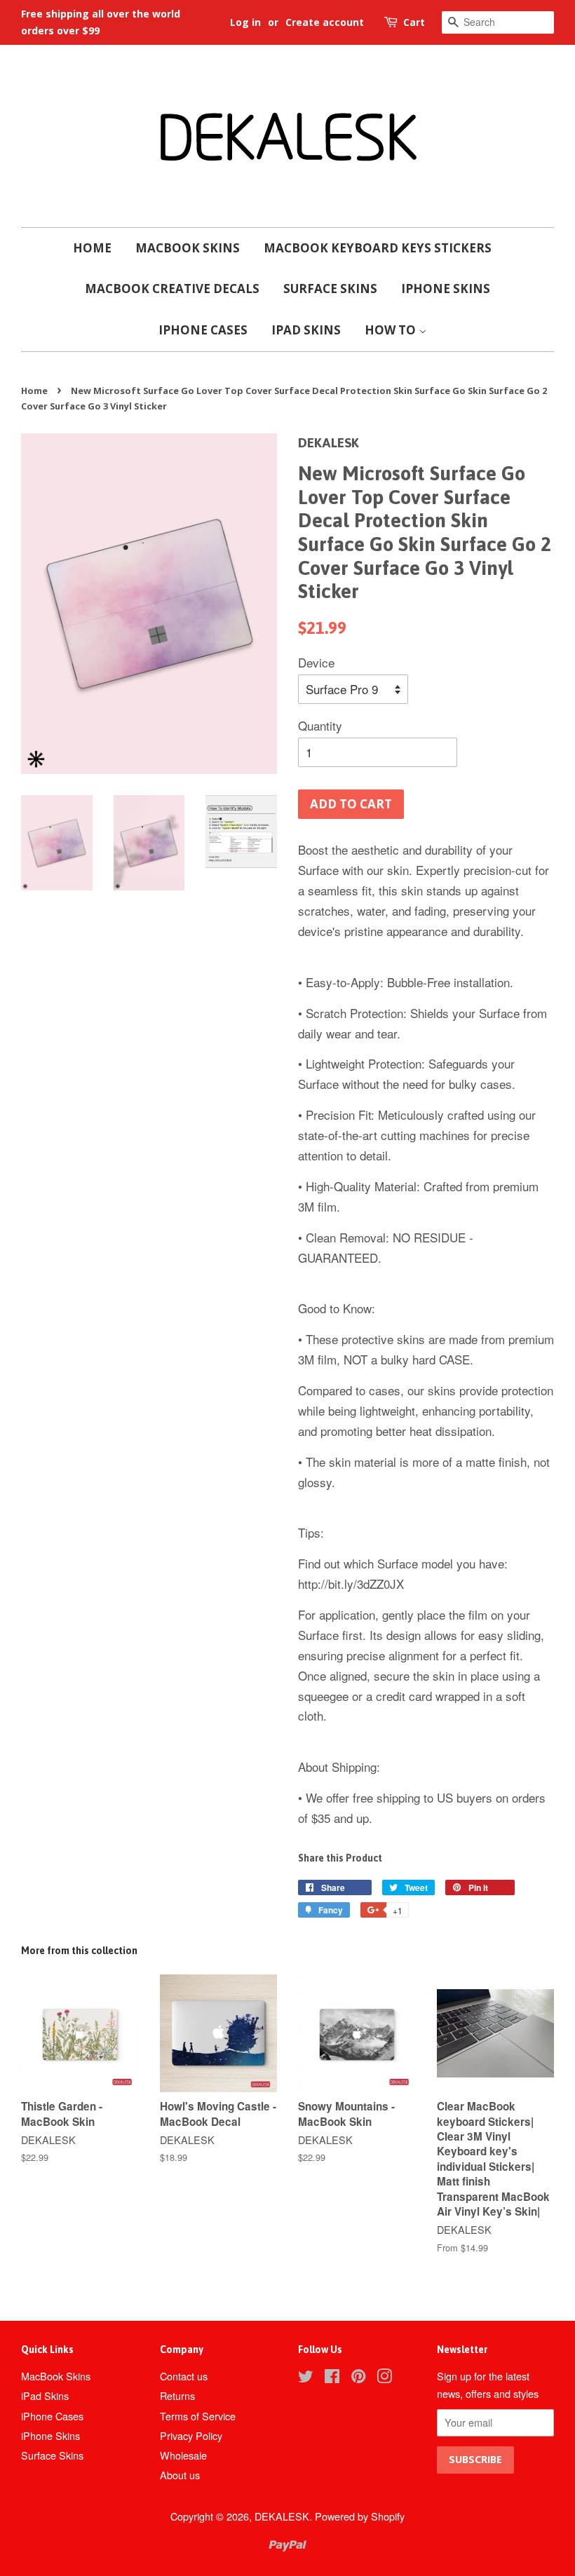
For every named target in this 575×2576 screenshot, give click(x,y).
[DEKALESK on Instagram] (384, 2378)
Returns (177, 2395)
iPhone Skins (446, 289)
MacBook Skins (188, 248)
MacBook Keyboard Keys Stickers (378, 248)
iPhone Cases (203, 330)
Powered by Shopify (360, 2516)
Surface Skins (330, 289)
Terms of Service (198, 2416)
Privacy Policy (191, 2435)
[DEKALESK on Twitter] (306, 2378)
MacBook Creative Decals (172, 289)
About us (180, 2475)
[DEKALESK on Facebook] (332, 2378)
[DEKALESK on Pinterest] (358, 2378)
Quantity (320, 725)
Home (92, 248)
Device (316, 662)
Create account (325, 22)
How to (392, 330)
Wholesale (183, 2455)
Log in (245, 22)
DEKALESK (282, 2516)
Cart (414, 22)
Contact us (184, 2376)
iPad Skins (306, 330)
